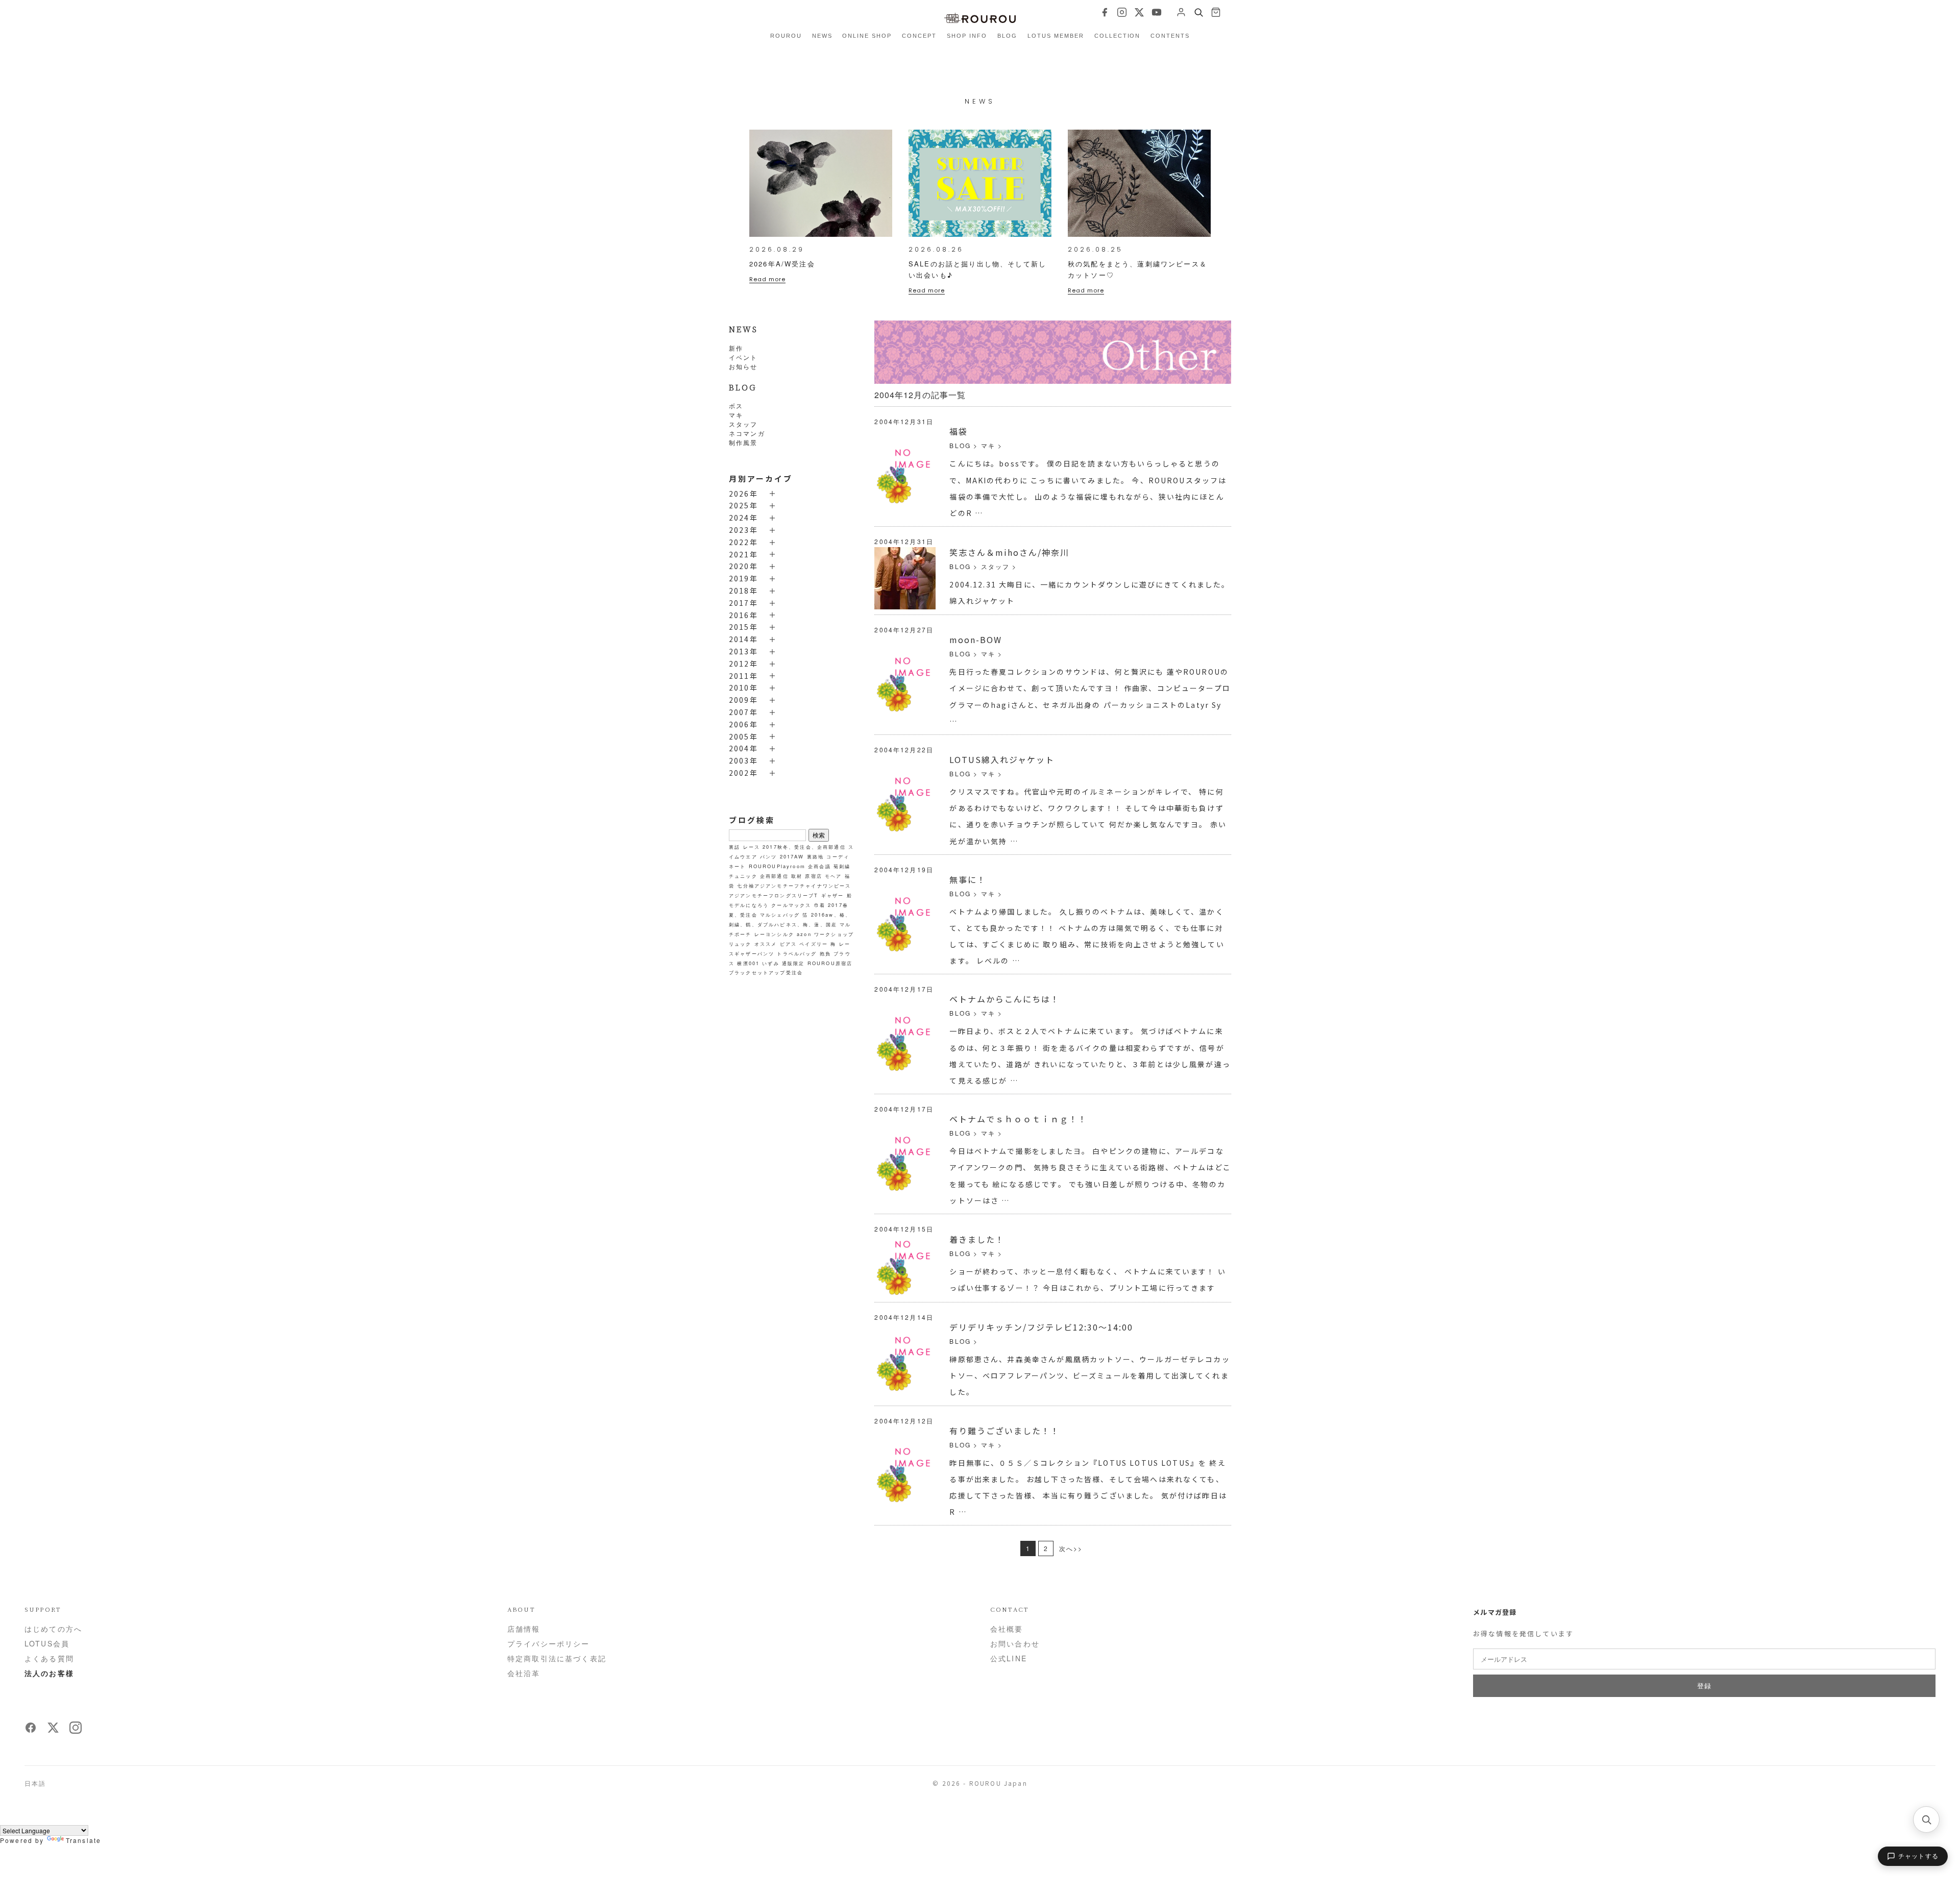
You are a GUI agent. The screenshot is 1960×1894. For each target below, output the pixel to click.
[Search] (1198, 12)
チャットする (1918, 1856)
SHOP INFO (967, 36)
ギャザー (833, 895)
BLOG (1007, 36)
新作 (736, 348)
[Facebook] (1105, 12)
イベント (743, 357)
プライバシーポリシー (549, 1643)
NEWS (822, 36)
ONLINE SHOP (867, 36)
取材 (797, 876)
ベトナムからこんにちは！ (1004, 999)
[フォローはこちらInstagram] (76, 1731)
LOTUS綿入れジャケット (1002, 759)
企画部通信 (774, 876)
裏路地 (815, 856)
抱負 (825, 953)
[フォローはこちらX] (53, 1731)
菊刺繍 (842, 866)
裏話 (734, 847)
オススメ (766, 944)
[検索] (1926, 1819)
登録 (1704, 1686)
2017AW (792, 856)
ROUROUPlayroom (777, 866)
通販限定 (793, 963)
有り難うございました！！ (1004, 1431)
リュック (740, 944)
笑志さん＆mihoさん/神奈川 (1009, 552)
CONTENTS (1170, 36)
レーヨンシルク (774, 934)
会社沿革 (524, 1673)
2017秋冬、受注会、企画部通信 (804, 847)
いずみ (770, 963)
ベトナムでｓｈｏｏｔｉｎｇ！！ (1018, 1119)
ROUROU (786, 36)
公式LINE (1009, 1658)
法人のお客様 (49, 1673)
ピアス (788, 944)
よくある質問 (49, 1658)
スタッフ (743, 424)
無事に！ (968, 879)
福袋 (959, 431)
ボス (736, 405)
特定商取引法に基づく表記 (557, 1658)
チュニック (743, 876)
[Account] (1181, 12)
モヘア (833, 876)
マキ (736, 415)
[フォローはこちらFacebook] (31, 1731)
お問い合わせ (1015, 1643)
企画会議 (819, 866)
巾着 (820, 905)
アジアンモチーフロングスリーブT (774, 895)
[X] (1139, 12)
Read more (767, 279)
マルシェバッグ (780, 915)
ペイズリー (814, 944)
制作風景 (743, 442)
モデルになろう (749, 905)
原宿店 (813, 876)
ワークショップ (834, 934)
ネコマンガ (747, 433)
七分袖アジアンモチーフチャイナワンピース (794, 885)
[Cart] (1216, 12)
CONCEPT (919, 36)
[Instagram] (1122, 12)
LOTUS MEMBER (1056, 36)
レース (752, 847)
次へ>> (1071, 1548)
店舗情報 (524, 1629)
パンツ (768, 856)
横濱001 (748, 963)
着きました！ (977, 1239)
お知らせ (743, 366)
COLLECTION (1118, 36)
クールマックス (791, 905)
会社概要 (1007, 1629)
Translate (83, 1840)
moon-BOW (976, 639)
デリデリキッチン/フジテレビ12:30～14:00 (1041, 1327)
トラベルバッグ (797, 953)
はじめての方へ (53, 1629)
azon (804, 934)
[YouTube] (1157, 12)
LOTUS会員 (47, 1643)
